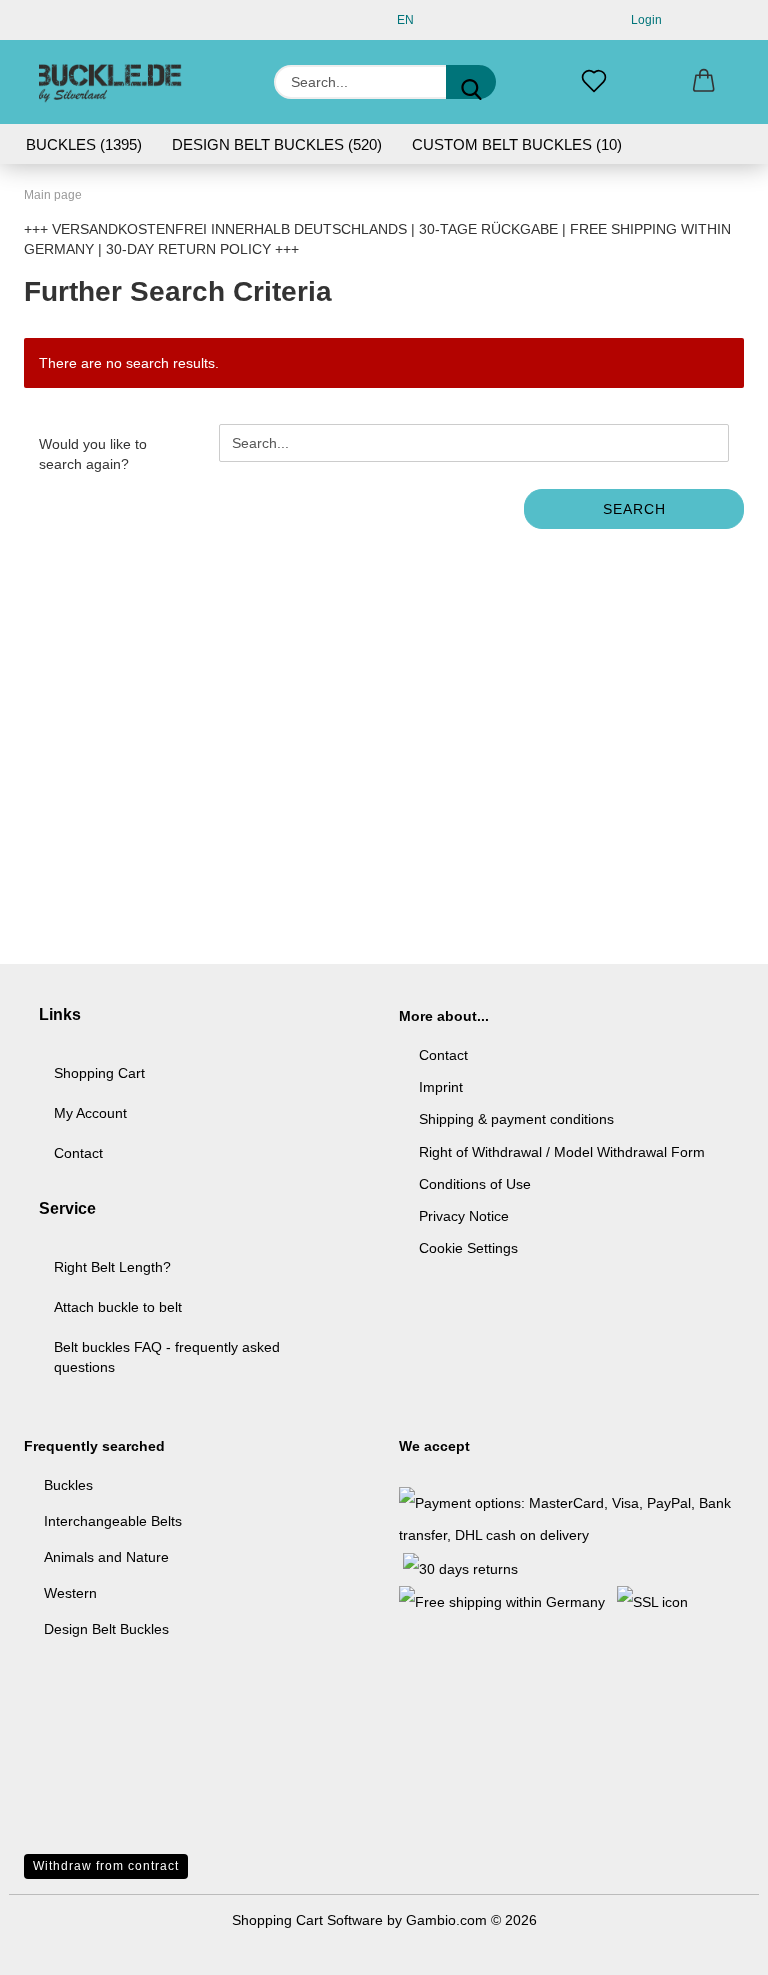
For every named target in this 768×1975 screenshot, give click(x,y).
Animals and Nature (106, 1557)
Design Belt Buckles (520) (277, 144)
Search (634, 509)
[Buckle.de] (110, 82)
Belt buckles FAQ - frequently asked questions (167, 1357)
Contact (78, 1153)
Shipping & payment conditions (516, 1119)
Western (70, 1593)
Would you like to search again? (93, 454)
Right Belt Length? (112, 1267)
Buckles (68, 1485)
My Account (90, 1113)
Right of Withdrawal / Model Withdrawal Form (562, 1152)
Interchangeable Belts (113, 1521)
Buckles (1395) (84, 144)
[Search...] (471, 82)
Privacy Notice (464, 1216)
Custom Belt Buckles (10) (517, 144)
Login (643, 20)
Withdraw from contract (106, 1866)
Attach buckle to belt (118, 1307)
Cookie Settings (468, 1248)
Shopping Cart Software (307, 1920)
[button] (704, 82)
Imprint (441, 1087)
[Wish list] (594, 82)
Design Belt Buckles (106, 1629)
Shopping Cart (99, 1073)
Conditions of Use (475, 1184)
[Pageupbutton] (713, 1945)
